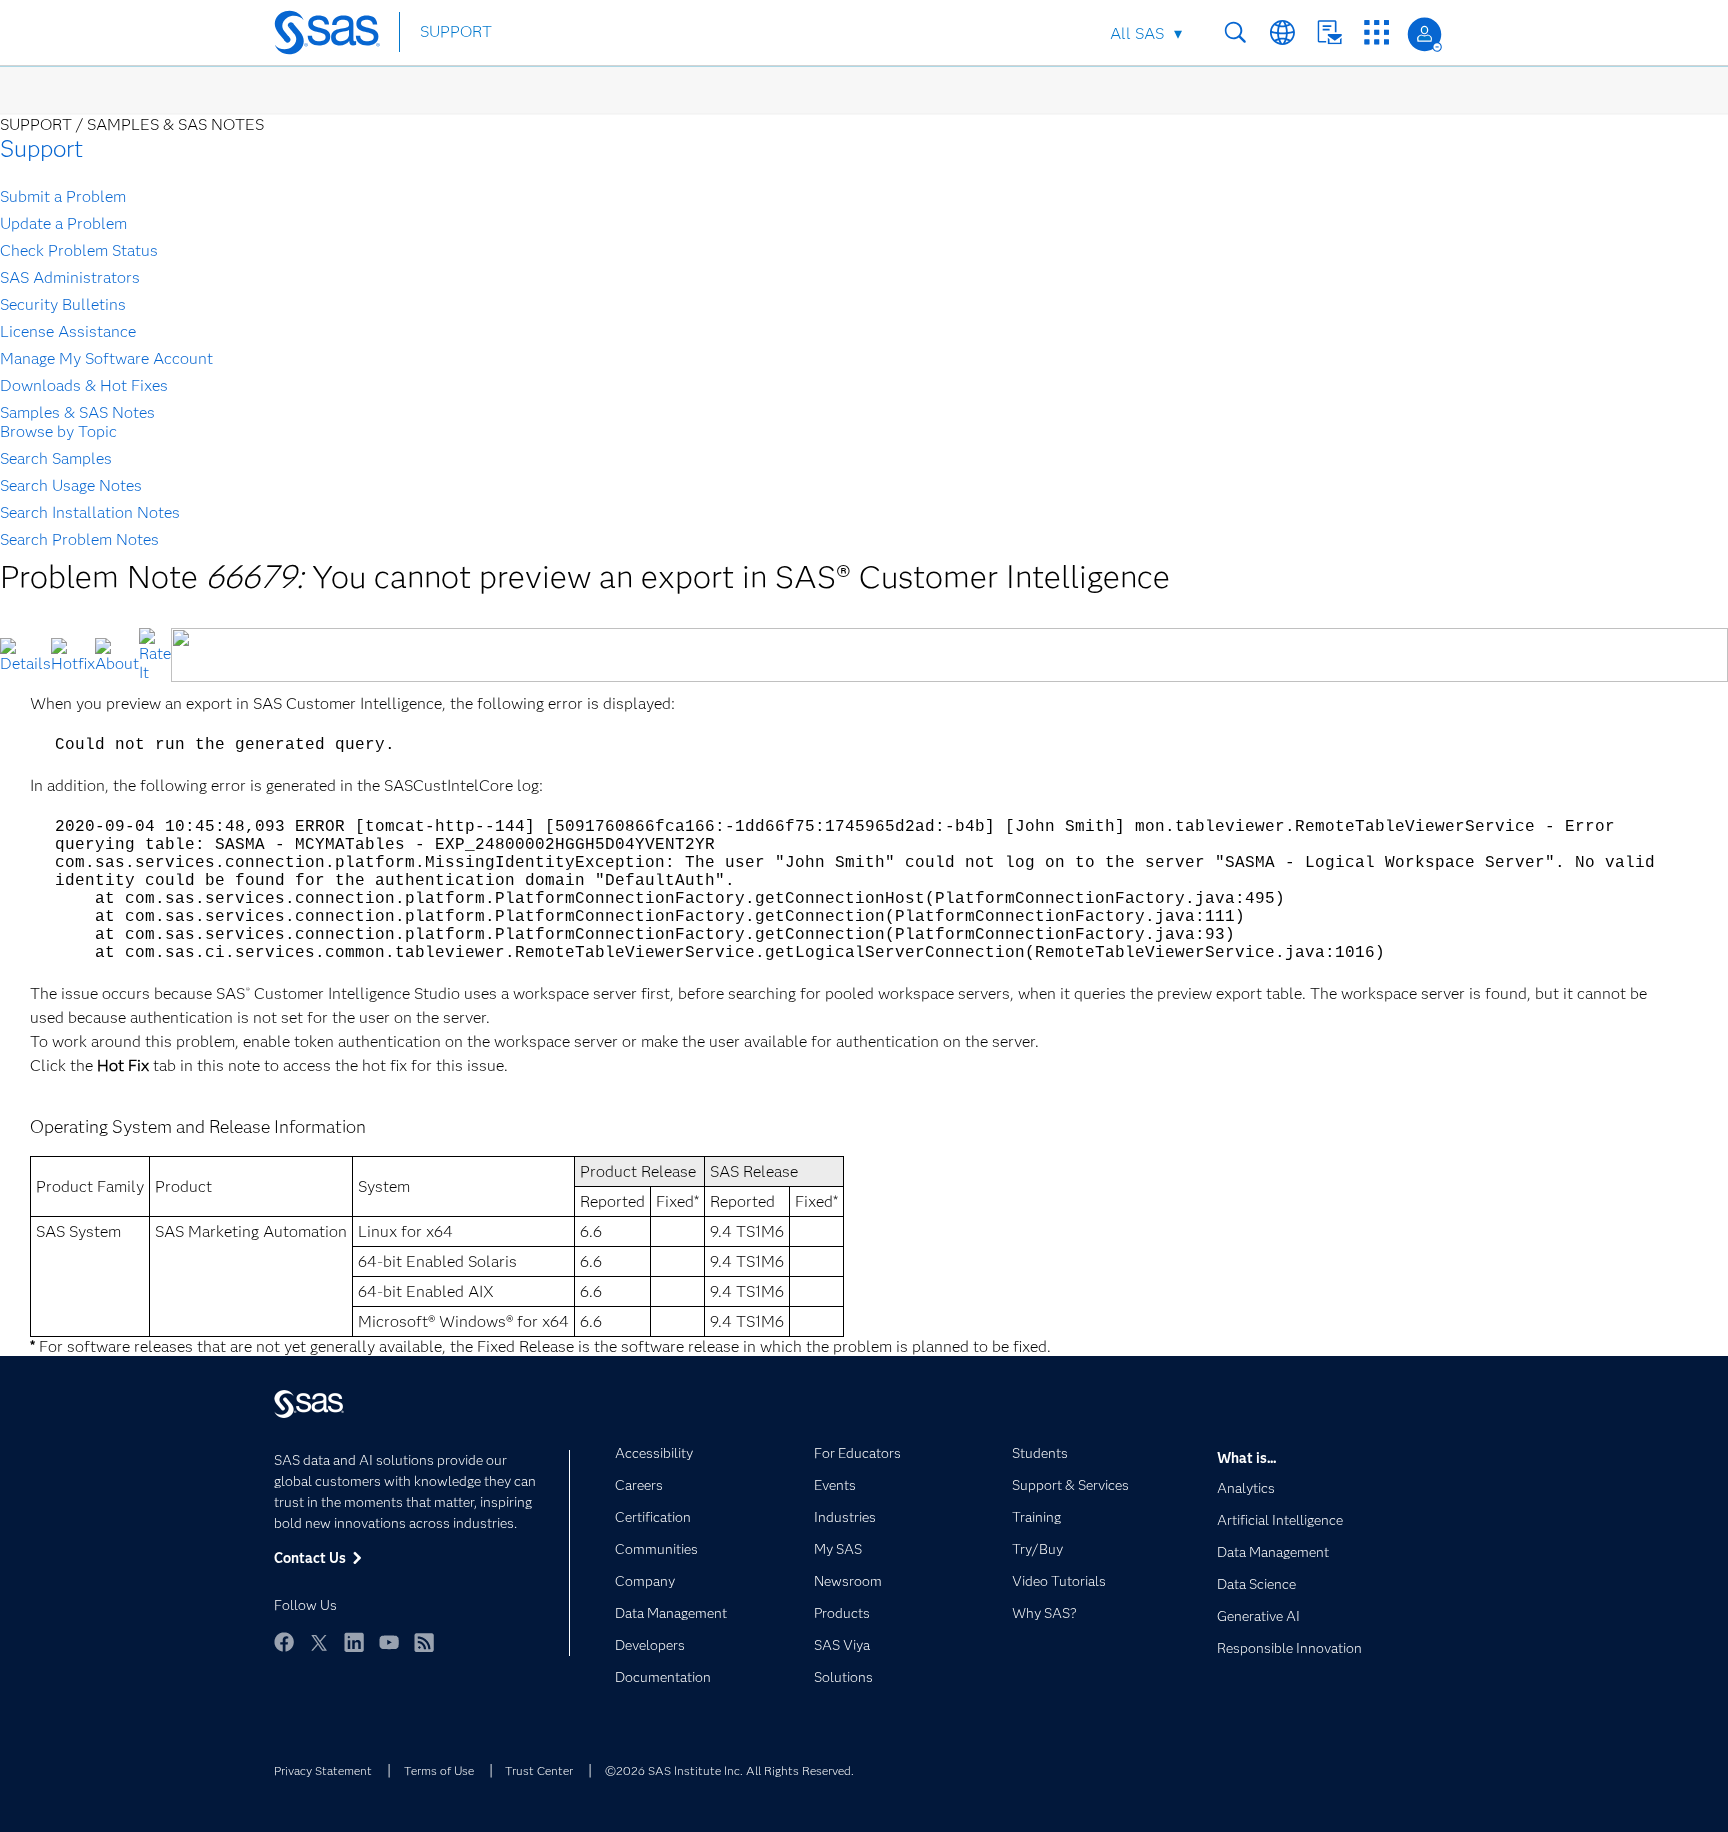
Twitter (319, 1642)
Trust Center (539, 1770)
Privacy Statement (323, 1770)
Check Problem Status (79, 250)
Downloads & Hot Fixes (84, 385)
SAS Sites (1376, 32)
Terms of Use (439, 1770)
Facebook (284, 1642)
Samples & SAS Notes (77, 412)
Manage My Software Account (106, 358)
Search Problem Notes (79, 539)
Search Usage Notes (71, 485)
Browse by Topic (58, 431)
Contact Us (1329, 32)
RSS (424, 1642)
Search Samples (56, 458)
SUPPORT (456, 31)
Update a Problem (63, 223)
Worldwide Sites (1282, 32)
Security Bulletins (63, 304)
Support (41, 148)
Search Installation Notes (90, 512)
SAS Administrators (70, 277)
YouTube (389, 1642)
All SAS (1137, 33)
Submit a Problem (63, 196)
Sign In (1424, 34)
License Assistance (68, 331)
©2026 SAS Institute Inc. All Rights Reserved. (729, 1770)
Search (1235, 32)
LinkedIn (354, 1642)
